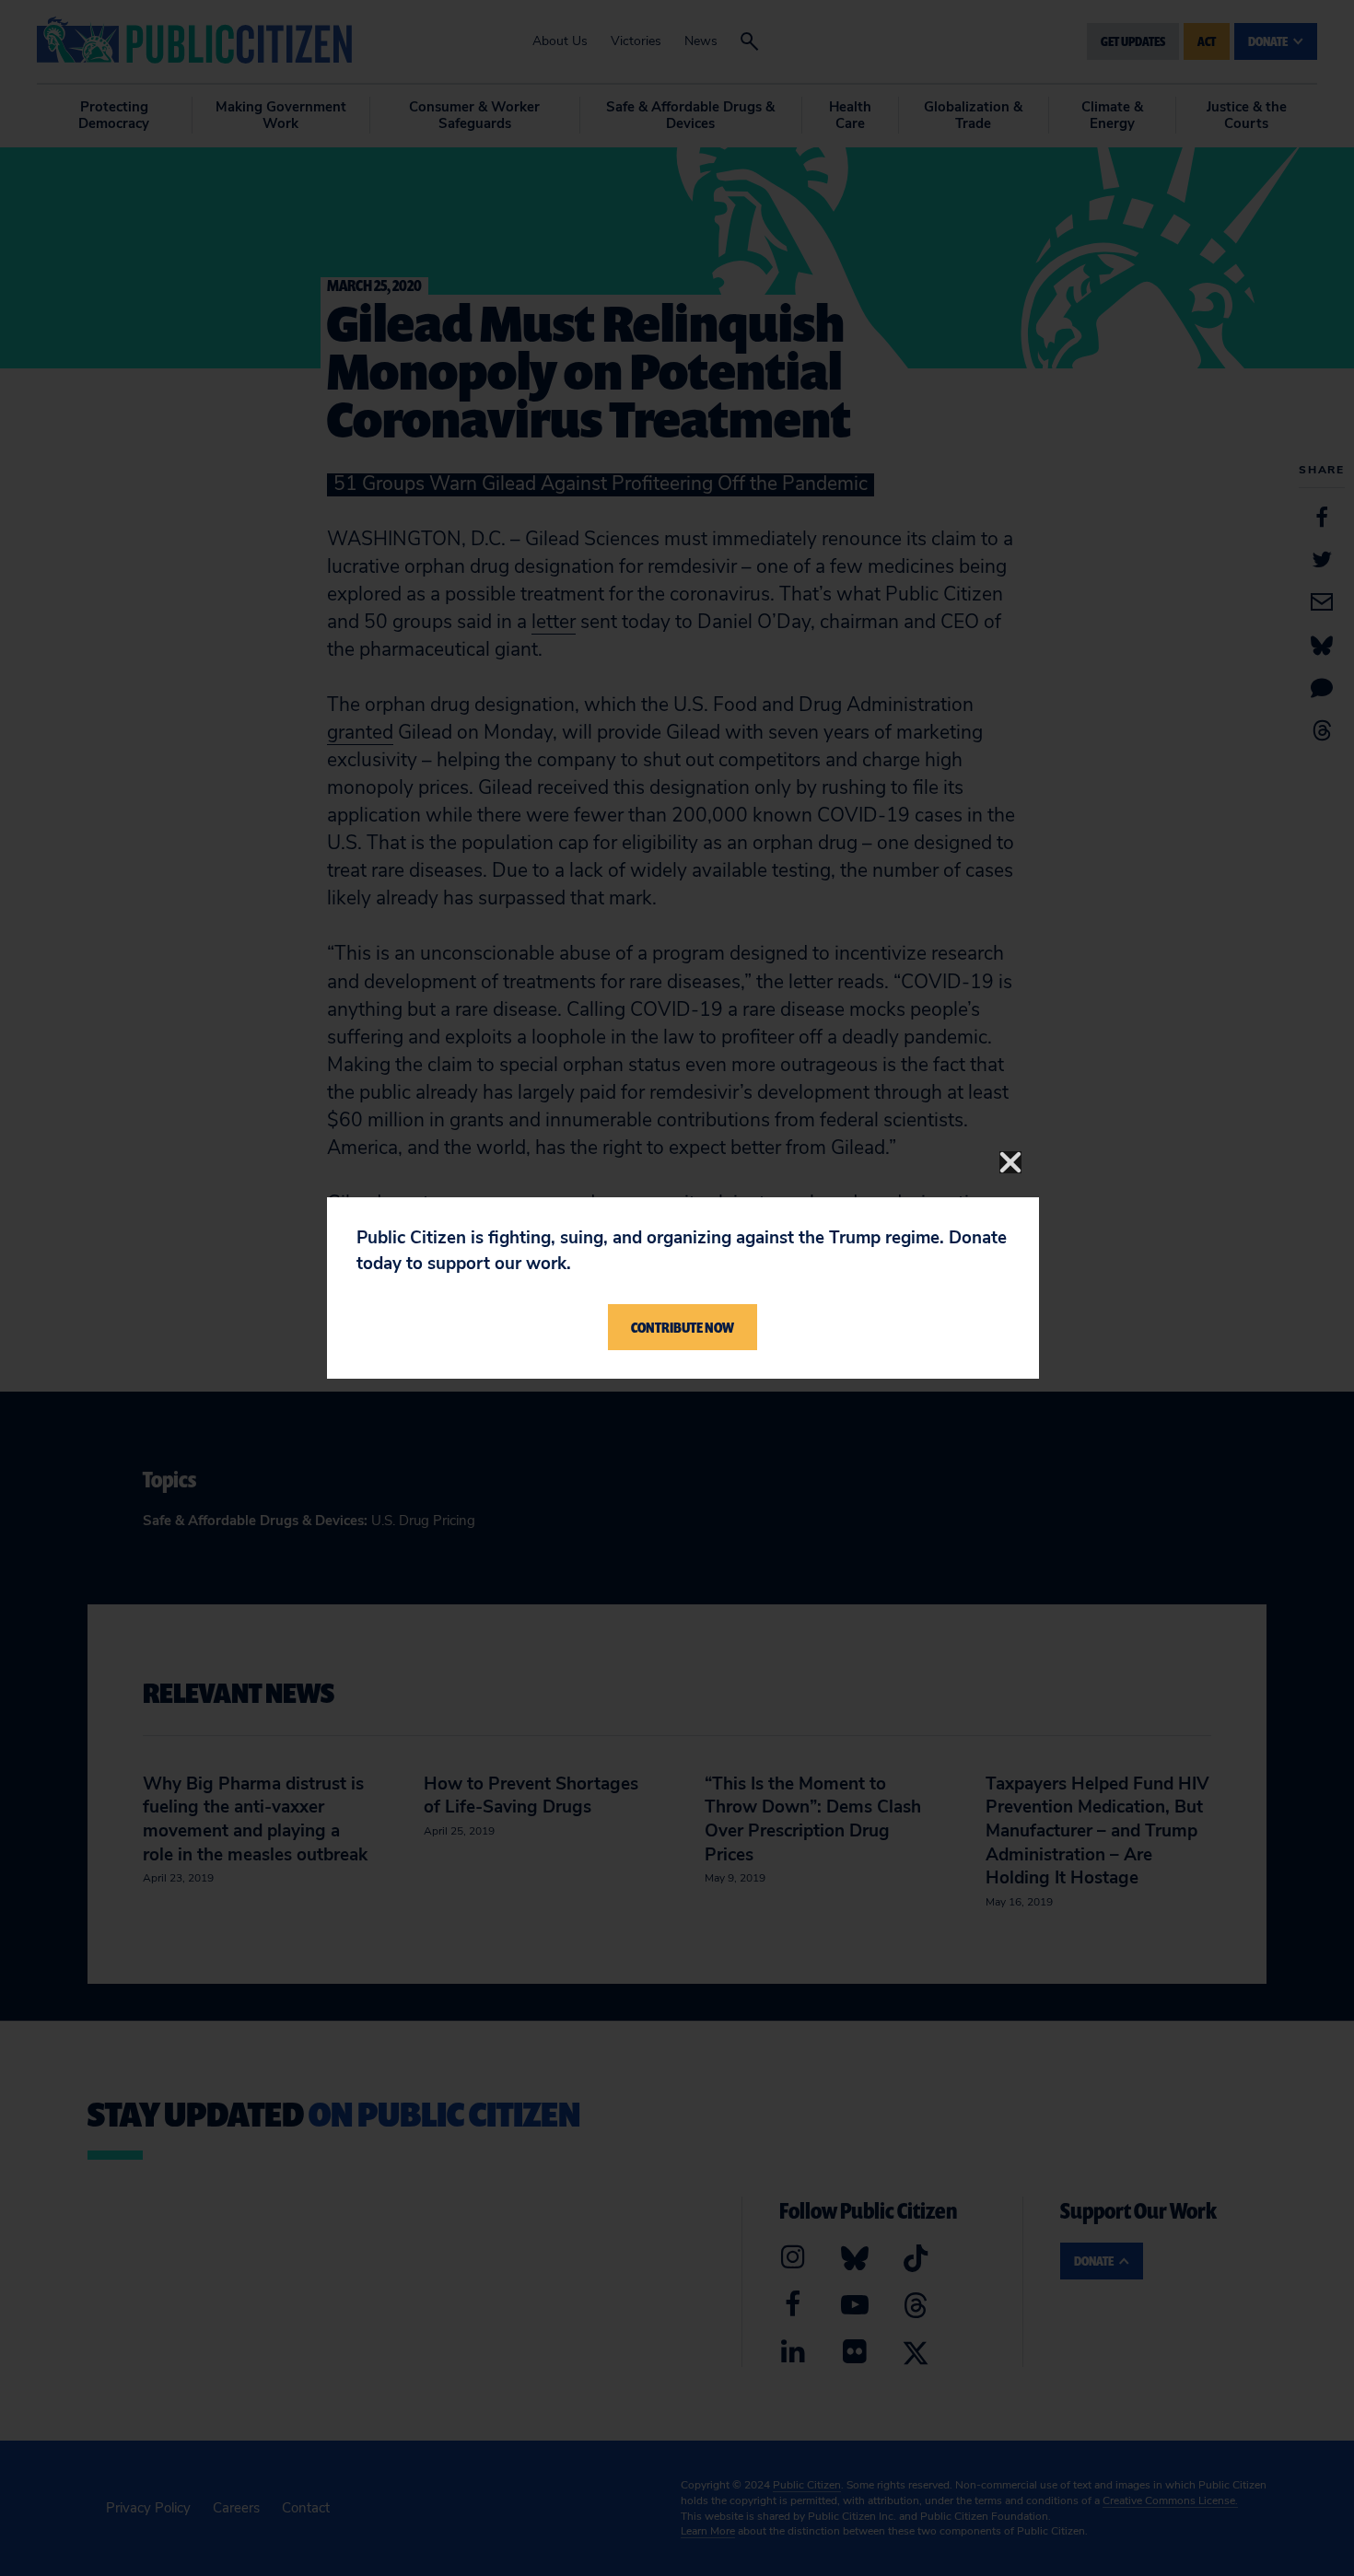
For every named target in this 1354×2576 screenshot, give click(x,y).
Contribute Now (683, 1327)
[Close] (1010, 1162)
